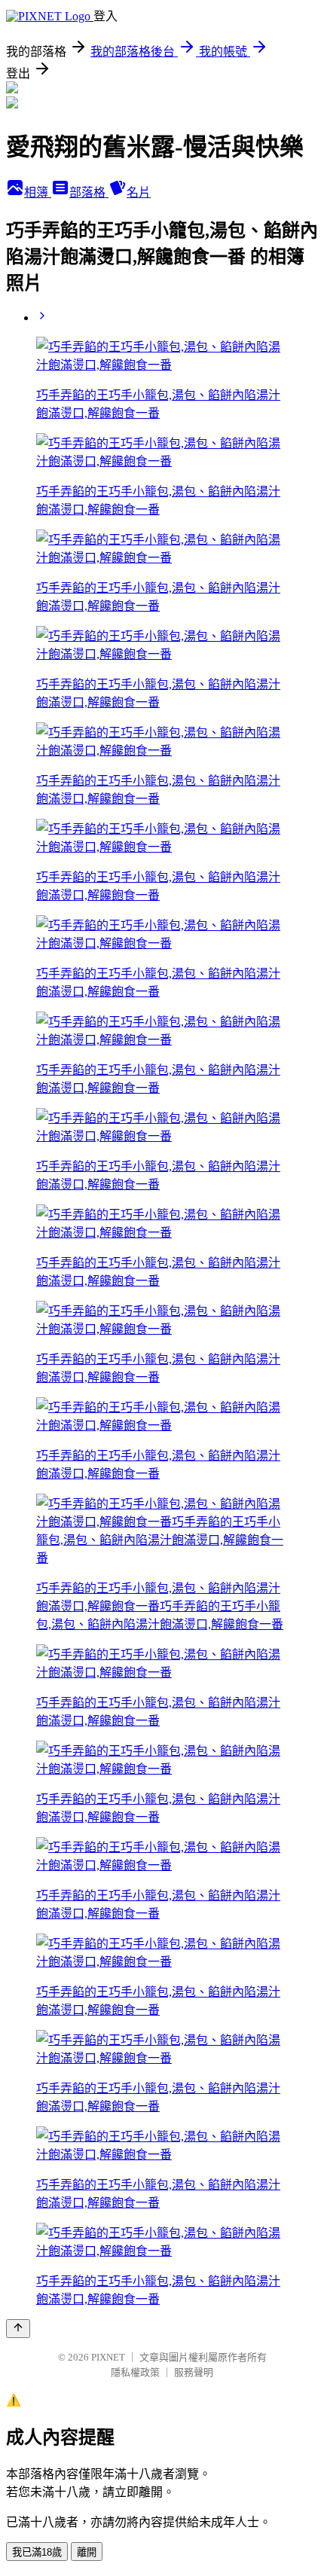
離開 (87, 2552)
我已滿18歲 (37, 2552)
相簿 (38, 192)
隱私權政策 (135, 2372)
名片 (139, 192)
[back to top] (18, 2329)
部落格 (89, 192)
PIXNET (108, 2357)
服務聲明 (194, 2372)
